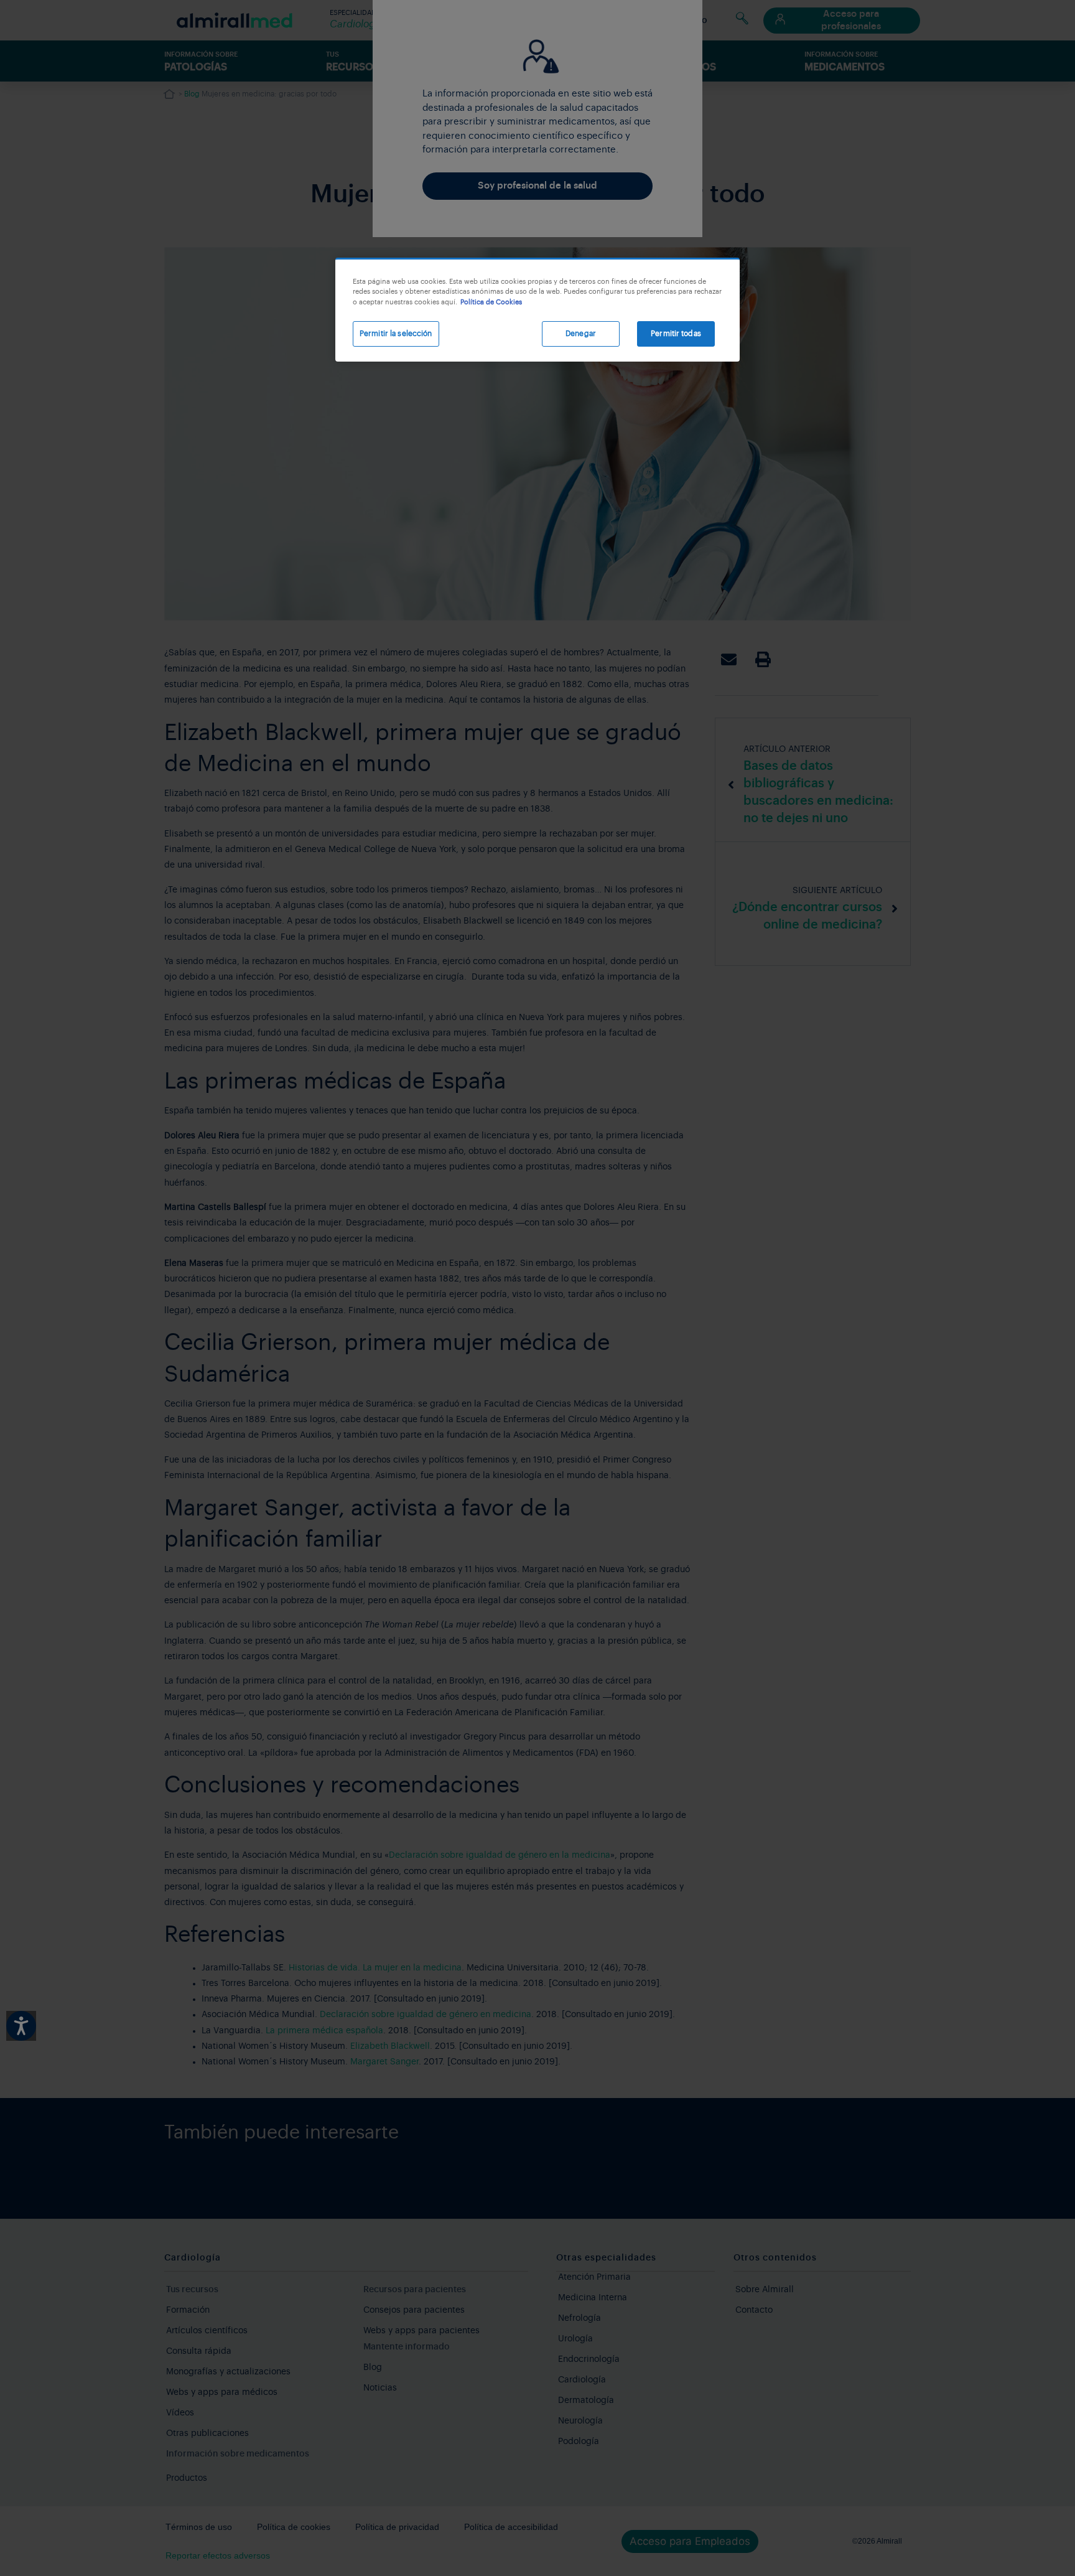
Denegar (581, 334)
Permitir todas (676, 334)
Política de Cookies (491, 302)
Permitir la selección (396, 334)
